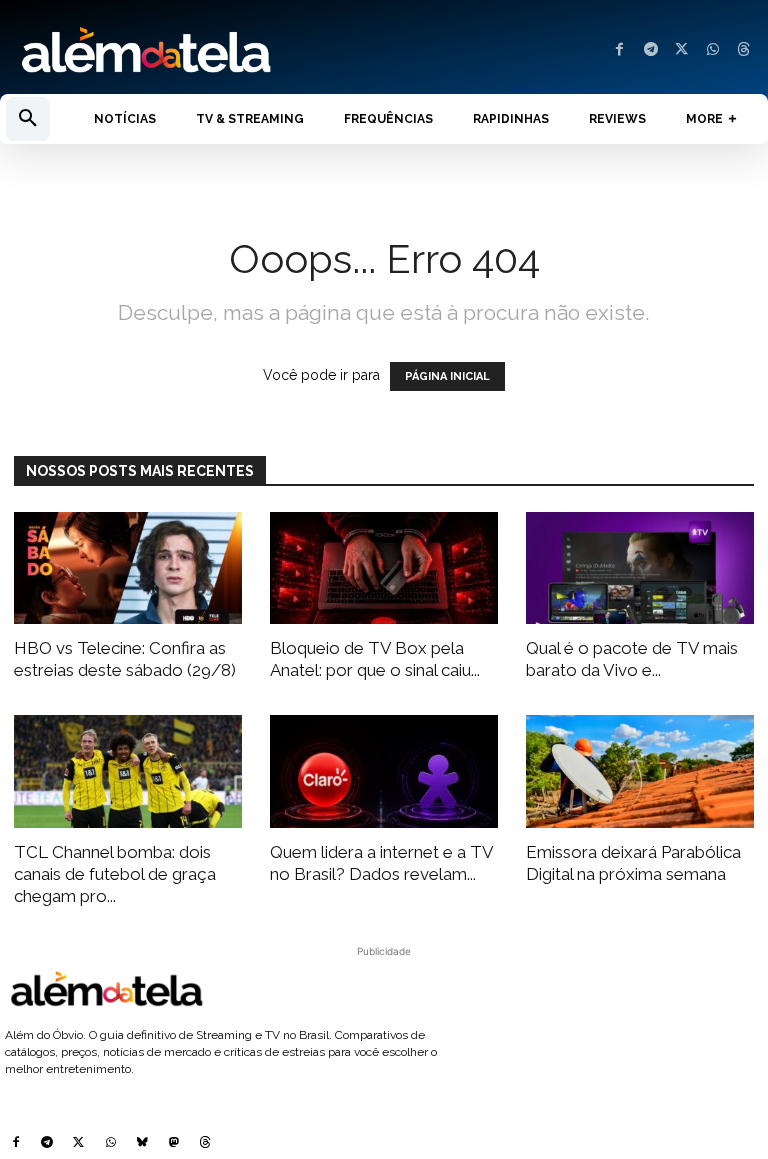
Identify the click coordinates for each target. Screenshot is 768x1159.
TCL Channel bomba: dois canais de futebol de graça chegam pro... (115, 874)
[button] (28, 119)
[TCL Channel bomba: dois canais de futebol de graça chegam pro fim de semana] (128, 771)
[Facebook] (619, 50)
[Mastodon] (174, 1144)
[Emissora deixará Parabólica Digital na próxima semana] (640, 771)
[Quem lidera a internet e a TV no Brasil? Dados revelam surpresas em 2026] (384, 771)
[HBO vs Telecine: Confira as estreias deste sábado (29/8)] (128, 568)
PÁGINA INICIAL (447, 376)
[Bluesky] (142, 1144)
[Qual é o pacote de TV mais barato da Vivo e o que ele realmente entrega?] (640, 568)
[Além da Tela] (192, 51)
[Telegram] (650, 50)
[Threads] (743, 50)
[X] (681, 50)
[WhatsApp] (712, 50)
